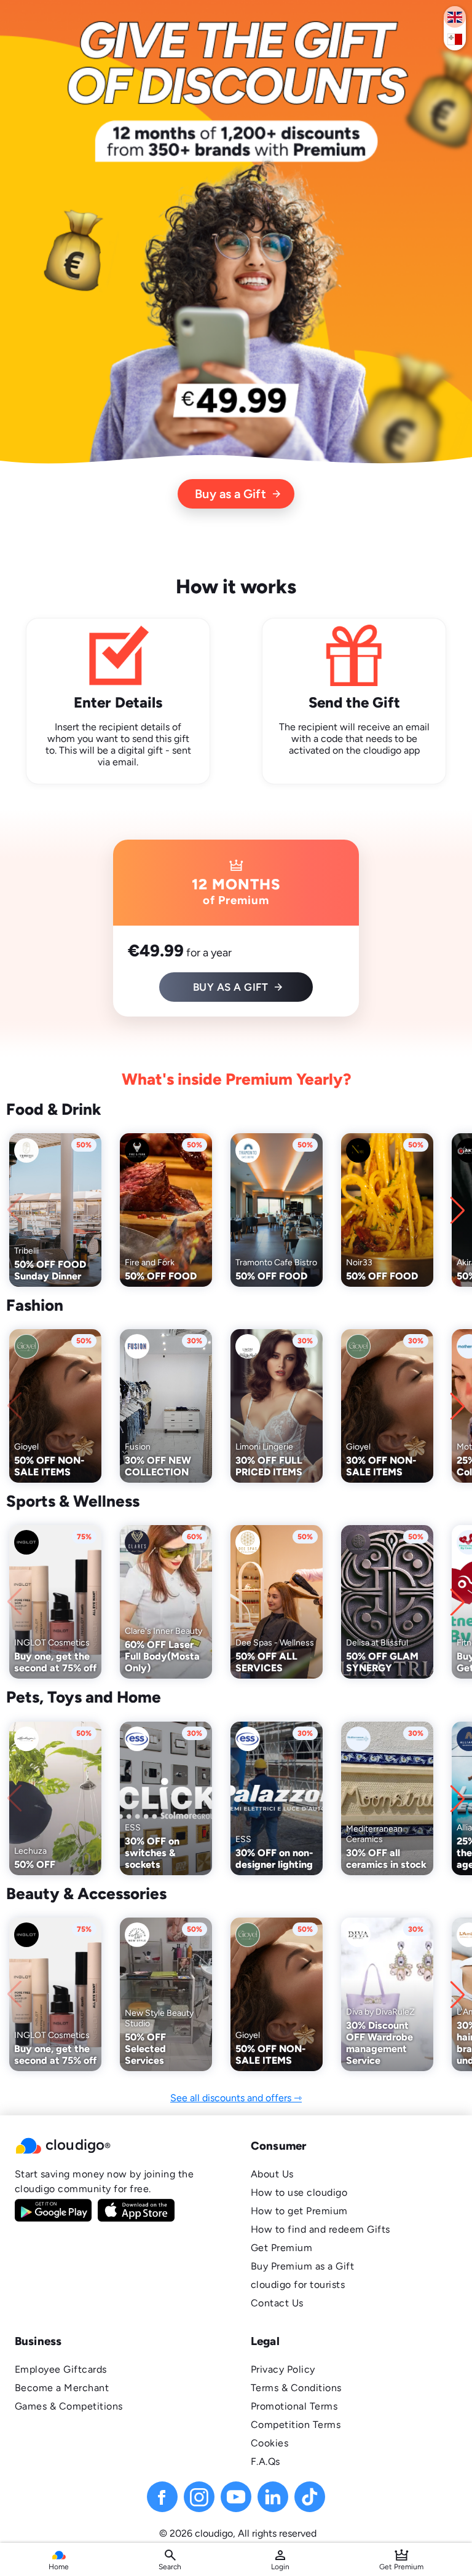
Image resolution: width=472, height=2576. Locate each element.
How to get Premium (299, 2211)
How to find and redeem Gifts (321, 2229)
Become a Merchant (62, 2388)
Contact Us (277, 2303)
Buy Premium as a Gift (302, 2266)
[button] (118, 2146)
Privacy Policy (283, 2369)
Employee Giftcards (61, 2369)
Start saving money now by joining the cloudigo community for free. (104, 2181)
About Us (272, 2174)
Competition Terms (296, 2425)
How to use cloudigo (299, 2192)
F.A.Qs (265, 2461)
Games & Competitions (69, 2406)
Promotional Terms (294, 2406)
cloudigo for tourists (298, 2285)
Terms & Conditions (296, 2388)
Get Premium (281, 2248)
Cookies (269, 2443)
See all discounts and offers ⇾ (236, 2098)
